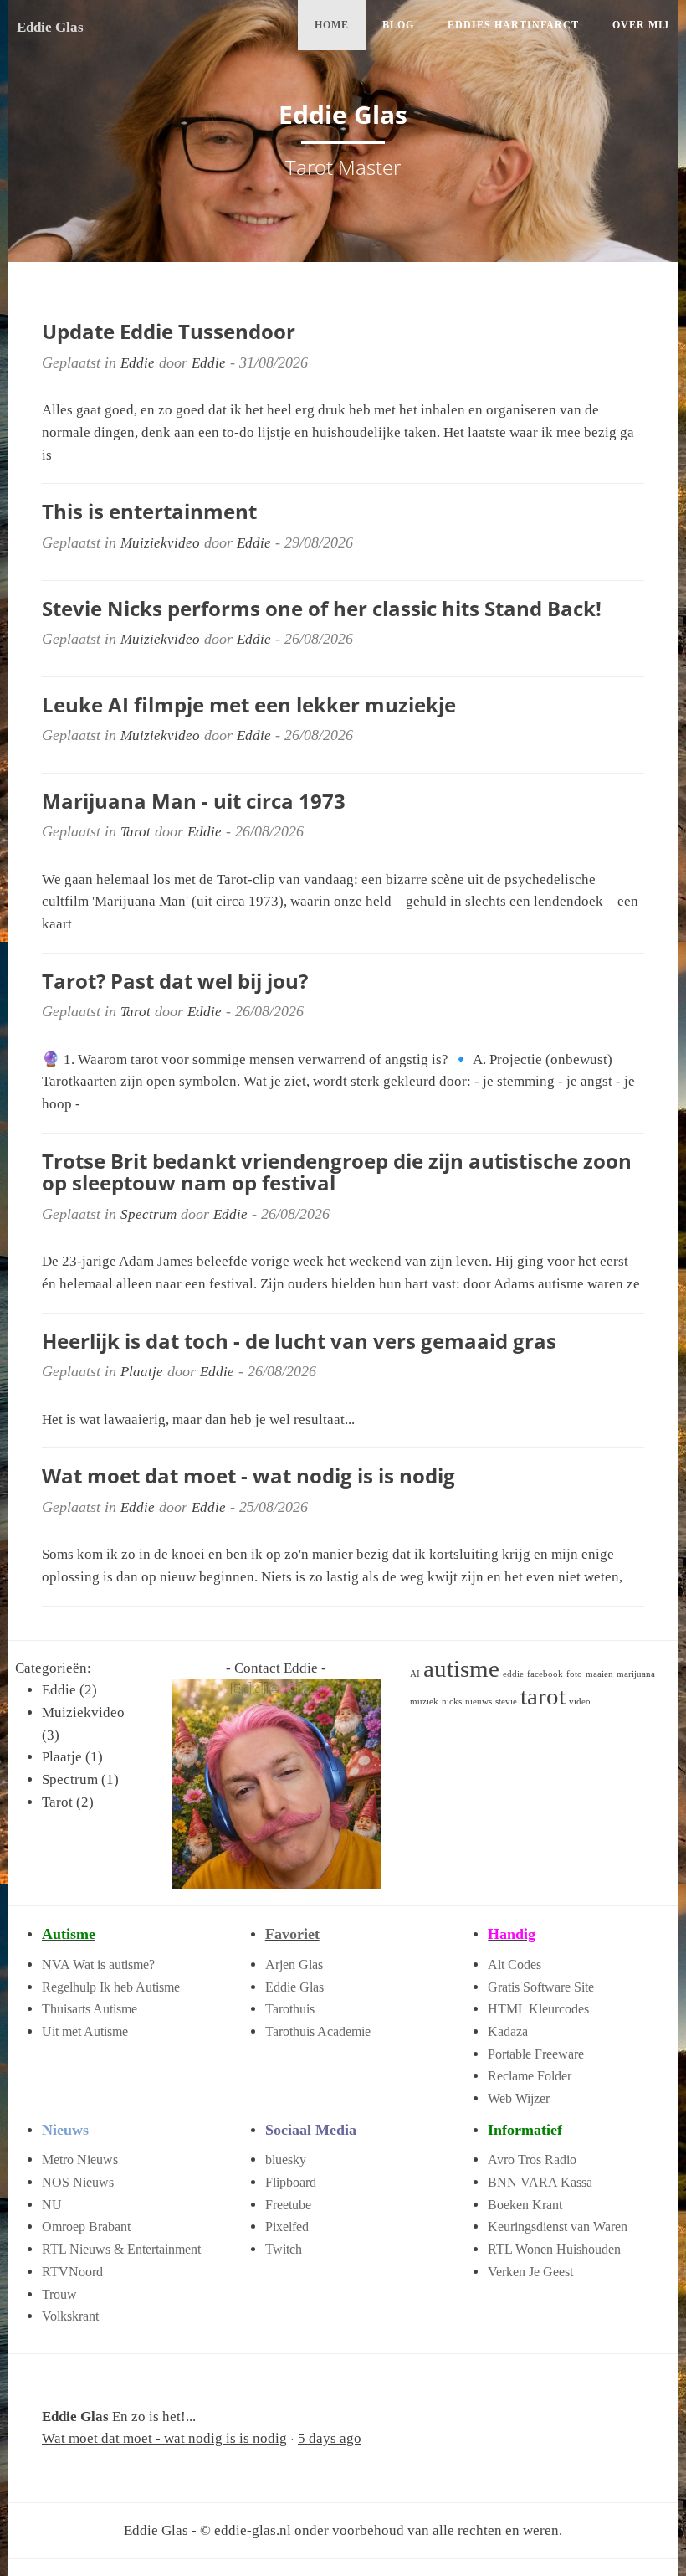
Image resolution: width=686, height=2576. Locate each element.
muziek (424, 1702)
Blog (398, 25)
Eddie (138, 363)
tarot (543, 1696)
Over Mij (641, 25)
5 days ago (330, 2438)
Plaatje (142, 1372)
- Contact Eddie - (276, 1668)
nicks (452, 1702)
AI (415, 1674)
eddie (513, 1674)
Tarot (136, 832)
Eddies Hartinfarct (513, 25)
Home (332, 25)
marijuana (636, 1674)
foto (574, 1674)
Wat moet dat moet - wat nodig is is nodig (164, 2438)
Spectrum (148, 1214)
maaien (599, 1674)
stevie (506, 1702)
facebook (545, 1674)
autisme (461, 1668)
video (580, 1702)
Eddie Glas (50, 27)
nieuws (479, 1702)
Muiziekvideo (160, 543)
